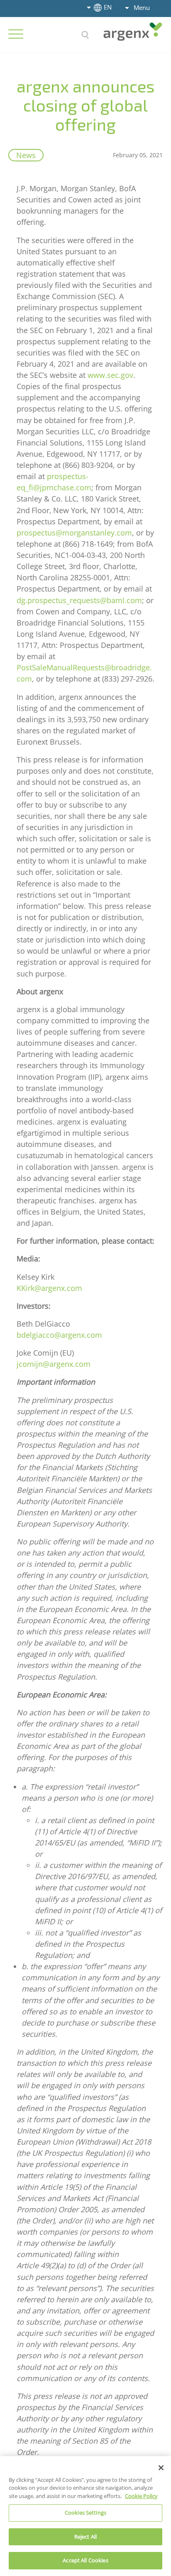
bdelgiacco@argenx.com (59, 1335)
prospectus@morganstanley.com (74, 533)
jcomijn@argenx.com (54, 1364)
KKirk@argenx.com (50, 1288)
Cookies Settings (85, 2513)
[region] (85, 2516)
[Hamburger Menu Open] (16, 34)
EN (108, 7)
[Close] (161, 2468)
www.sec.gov (110, 375)
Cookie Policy (141, 2496)
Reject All (85, 2537)
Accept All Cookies (85, 2560)
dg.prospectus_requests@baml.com (79, 600)
